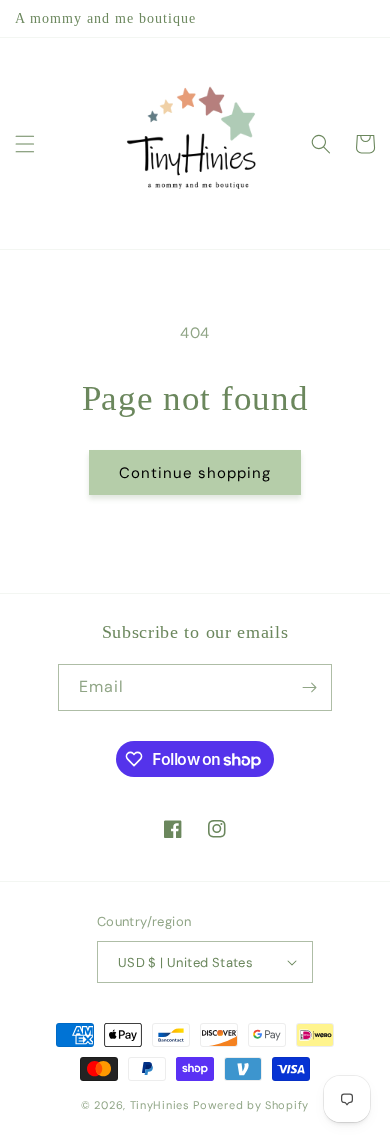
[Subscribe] (309, 687)
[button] (25, 144)
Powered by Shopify (251, 1105)
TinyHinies (160, 1105)
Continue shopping (195, 473)
